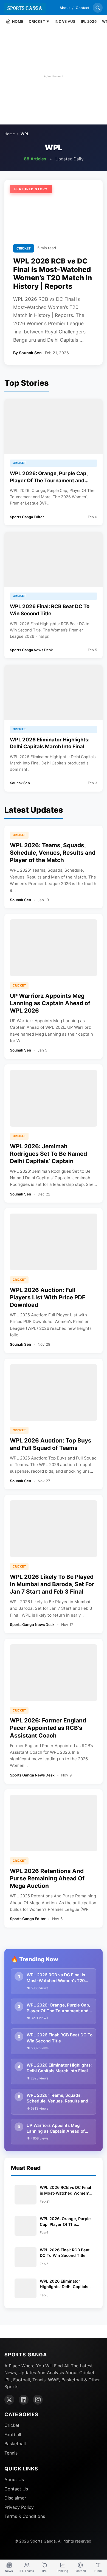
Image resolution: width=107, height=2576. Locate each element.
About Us (14, 2479)
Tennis (11, 2453)
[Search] (98, 8)
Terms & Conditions (25, 2516)
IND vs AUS (65, 21)
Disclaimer (15, 2498)
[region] (54, 76)
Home (10, 134)
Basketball (15, 2444)
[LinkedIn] (24, 2400)
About (65, 8)
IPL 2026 (89, 21)
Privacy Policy (19, 2507)
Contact (83, 8)
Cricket (12, 2425)
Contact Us (16, 2489)
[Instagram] (38, 2400)
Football (13, 2435)
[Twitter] (9, 2400)
